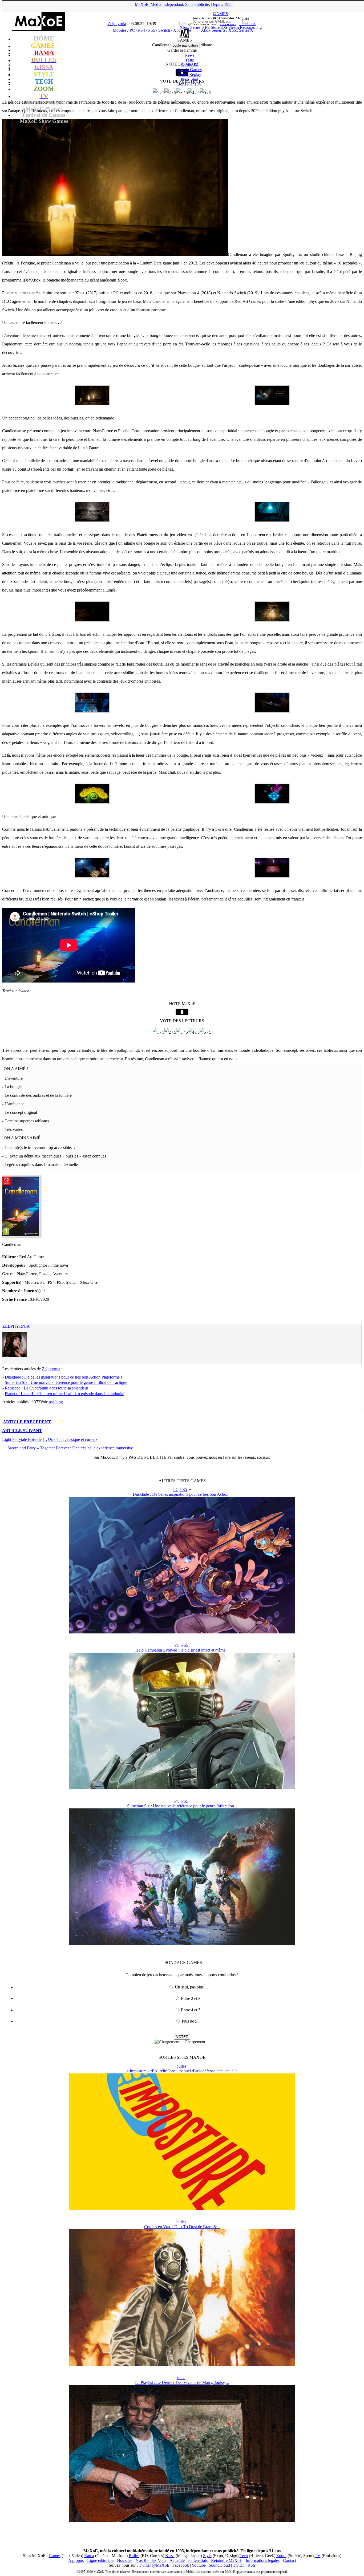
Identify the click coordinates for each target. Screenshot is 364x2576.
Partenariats (198, 2560)
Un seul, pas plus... (191, 1987)
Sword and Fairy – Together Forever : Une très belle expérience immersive (70, 1448)
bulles (181, 2066)
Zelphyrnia (16, 1326)
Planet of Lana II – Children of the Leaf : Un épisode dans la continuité (64, 1394)
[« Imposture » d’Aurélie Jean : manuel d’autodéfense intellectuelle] (182, 2209)
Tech (244, 2556)
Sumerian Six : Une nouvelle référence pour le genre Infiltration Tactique (66, 1382)
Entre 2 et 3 (191, 1998)
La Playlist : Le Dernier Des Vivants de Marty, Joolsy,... (182, 2383)
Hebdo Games (190, 70)
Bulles (134, 2556)
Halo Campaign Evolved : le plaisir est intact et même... (182, 1650)
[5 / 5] (205, 93)
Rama (89, 2556)
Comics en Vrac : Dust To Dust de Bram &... (182, 2227)
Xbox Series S (192, 27)
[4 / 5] (194, 93)
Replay (190, 74)
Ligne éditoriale (100, 2560)
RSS (251, 2565)
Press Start (189, 79)
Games (55, 2556)
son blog (56, 1402)
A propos (76, 2560)
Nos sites (125, 2560)
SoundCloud (219, 2565)
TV (318, 2556)
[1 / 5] (159, 93)
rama (181, 2378)
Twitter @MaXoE (154, 2565)
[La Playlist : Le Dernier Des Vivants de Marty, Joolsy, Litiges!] (182, 2520)
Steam (234, 27)
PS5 (184, 1489)
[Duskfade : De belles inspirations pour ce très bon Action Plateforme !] (182, 1632)
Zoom (281, 2556)
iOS (224, 27)
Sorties (190, 65)
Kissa (170, 2556)
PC (176, 1489)
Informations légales (263, 2560)
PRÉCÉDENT (27, 1422)
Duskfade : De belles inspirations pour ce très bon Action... (182, 1494)
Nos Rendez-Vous (151, 2560)
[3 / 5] (182, 93)
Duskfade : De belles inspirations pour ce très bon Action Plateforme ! (63, 1377)
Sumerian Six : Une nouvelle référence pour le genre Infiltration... (182, 1806)
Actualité (177, 2560)
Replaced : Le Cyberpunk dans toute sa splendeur (46, 1388)
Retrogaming (251, 27)
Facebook (181, 2565)
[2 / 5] (170, 93)
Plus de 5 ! (191, 2021)
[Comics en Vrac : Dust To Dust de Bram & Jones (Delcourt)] (182, 2364)
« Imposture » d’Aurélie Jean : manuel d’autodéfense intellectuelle (182, 2071)
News (190, 55)
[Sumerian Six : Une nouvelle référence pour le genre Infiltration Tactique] (182, 1944)
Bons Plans (190, 84)
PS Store (212, 27)
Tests (189, 60)
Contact (290, 2560)
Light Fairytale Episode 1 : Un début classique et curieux (50, 1439)
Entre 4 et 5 (191, 2010)
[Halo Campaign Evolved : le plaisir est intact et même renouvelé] (182, 1788)
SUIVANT (22, 1431)
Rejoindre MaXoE (227, 2560)
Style (207, 2556)
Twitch (239, 2565)
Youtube (199, 2565)
